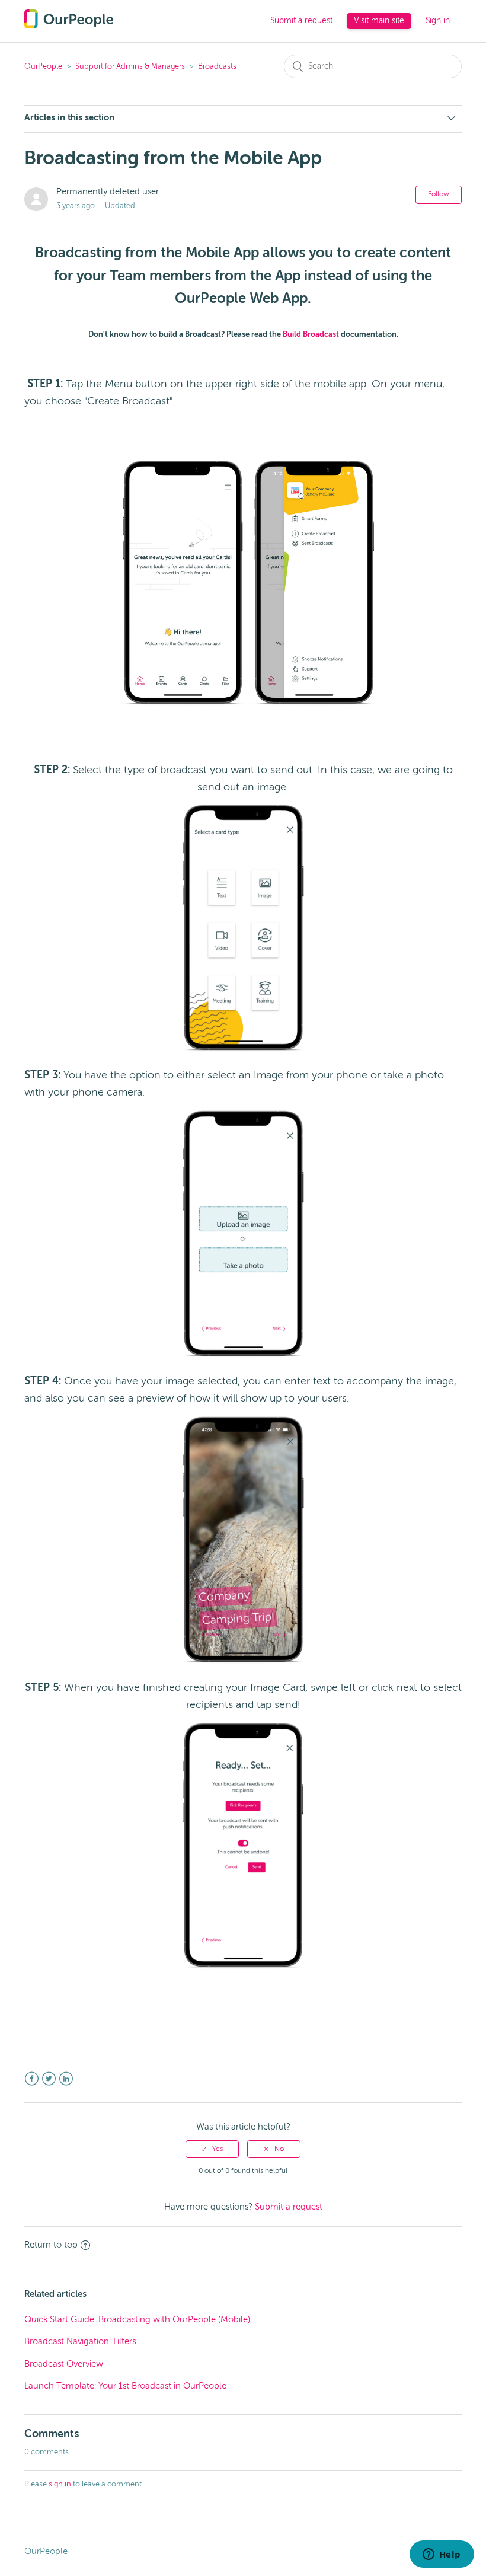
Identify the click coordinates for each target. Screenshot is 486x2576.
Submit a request (301, 21)
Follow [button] (439, 194)
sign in (60, 2484)
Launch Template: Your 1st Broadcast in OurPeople (125, 2386)
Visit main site (379, 21)
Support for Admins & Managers (130, 67)
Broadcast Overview (64, 2364)
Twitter (49, 2079)
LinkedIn (66, 2079)
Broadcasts (217, 67)
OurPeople (43, 67)
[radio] (212, 2149)
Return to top (51, 2245)
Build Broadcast (311, 335)
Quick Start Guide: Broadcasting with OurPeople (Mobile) (137, 2320)
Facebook (32, 2079)
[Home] (69, 26)
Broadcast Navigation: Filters (80, 2342)
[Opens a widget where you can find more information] (442, 2555)
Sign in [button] (438, 21)
